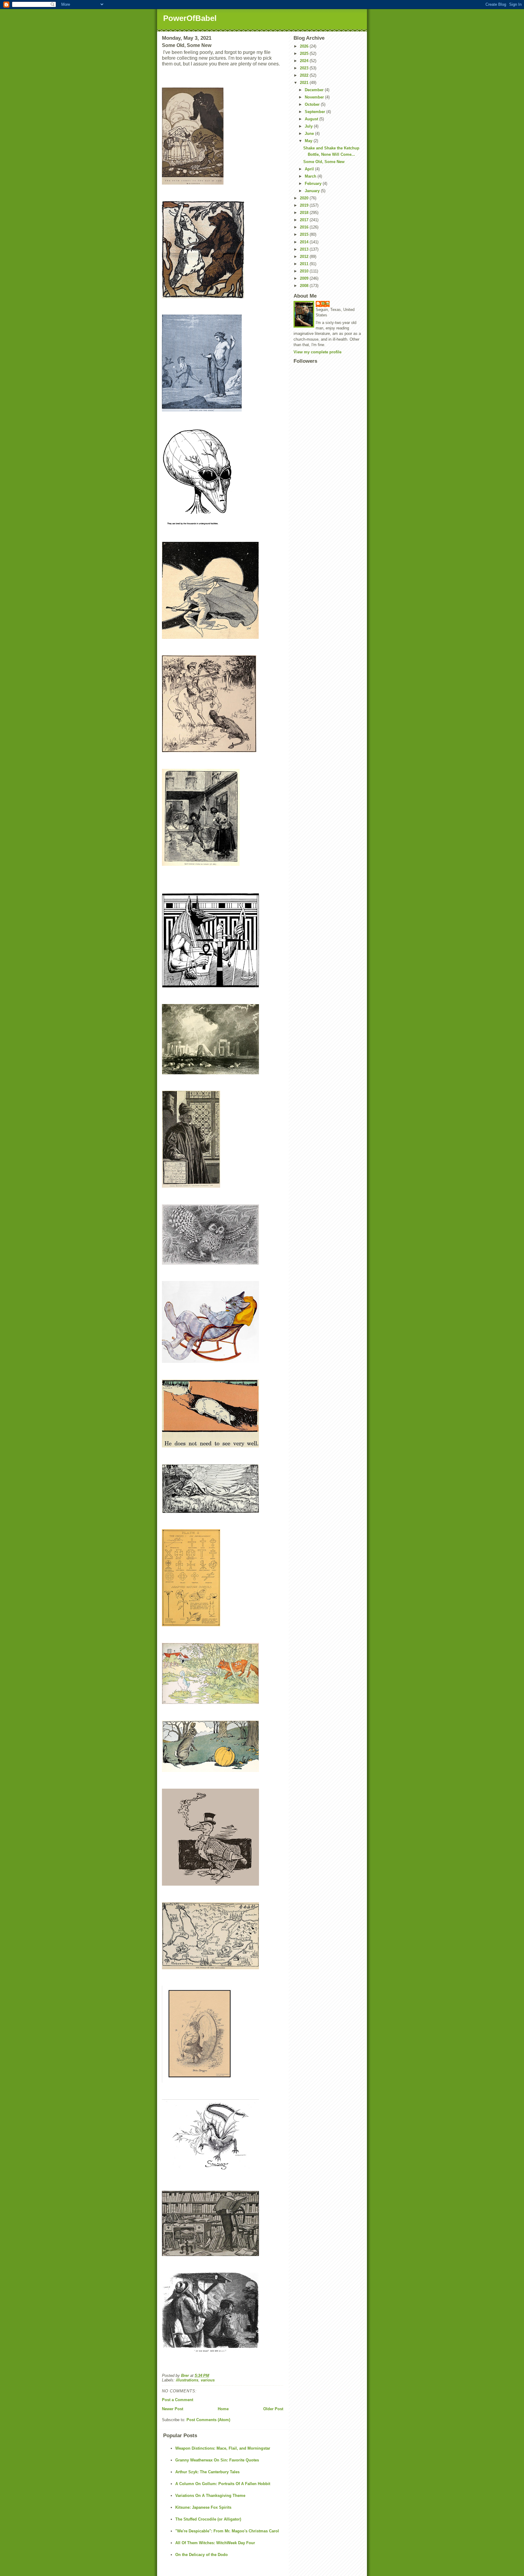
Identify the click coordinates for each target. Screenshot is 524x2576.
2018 (305, 213)
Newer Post (173, 2409)
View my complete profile (317, 352)
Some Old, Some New (324, 162)
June (310, 133)
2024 (305, 61)
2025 (305, 53)
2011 (305, 264)
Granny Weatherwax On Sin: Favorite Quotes (217, 2460)
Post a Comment (178, 2400)
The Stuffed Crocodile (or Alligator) (208, 2519)
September (316, 112)
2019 (305, 205)
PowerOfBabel (190, 18)
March (311, 176)
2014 (305, 242)
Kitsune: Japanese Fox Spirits (203, 2507)
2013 (305, 249)
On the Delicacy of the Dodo (202, 2555)
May (309, 141)
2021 (305, 83)
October (313, 104)
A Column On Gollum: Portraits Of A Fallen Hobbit (223, 2484)
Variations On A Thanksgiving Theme (210, 2496)
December (315, 90)
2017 (305, 220)
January (313, 191)
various (208, 2380)
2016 (305, 227)
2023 (305, 68)
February (314, 184)
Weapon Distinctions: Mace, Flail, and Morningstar (223, 2448)
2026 (305, 46)
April (310, 169)
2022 (305, 75)
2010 (305, 271)
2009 (305, 278)
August (312, 119)
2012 (305, 257)
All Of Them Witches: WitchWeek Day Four (215, 2543)
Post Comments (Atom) (208, 2420)
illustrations (187, 2380)
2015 (305, 234)
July (309, 126)
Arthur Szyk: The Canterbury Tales (207, 2472)
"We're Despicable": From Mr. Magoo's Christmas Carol (227, 2531)
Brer (326, 304)
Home (223, 2409)
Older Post (273, 2409)
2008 (305, 286)
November (315, 97)
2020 (305, 198)
